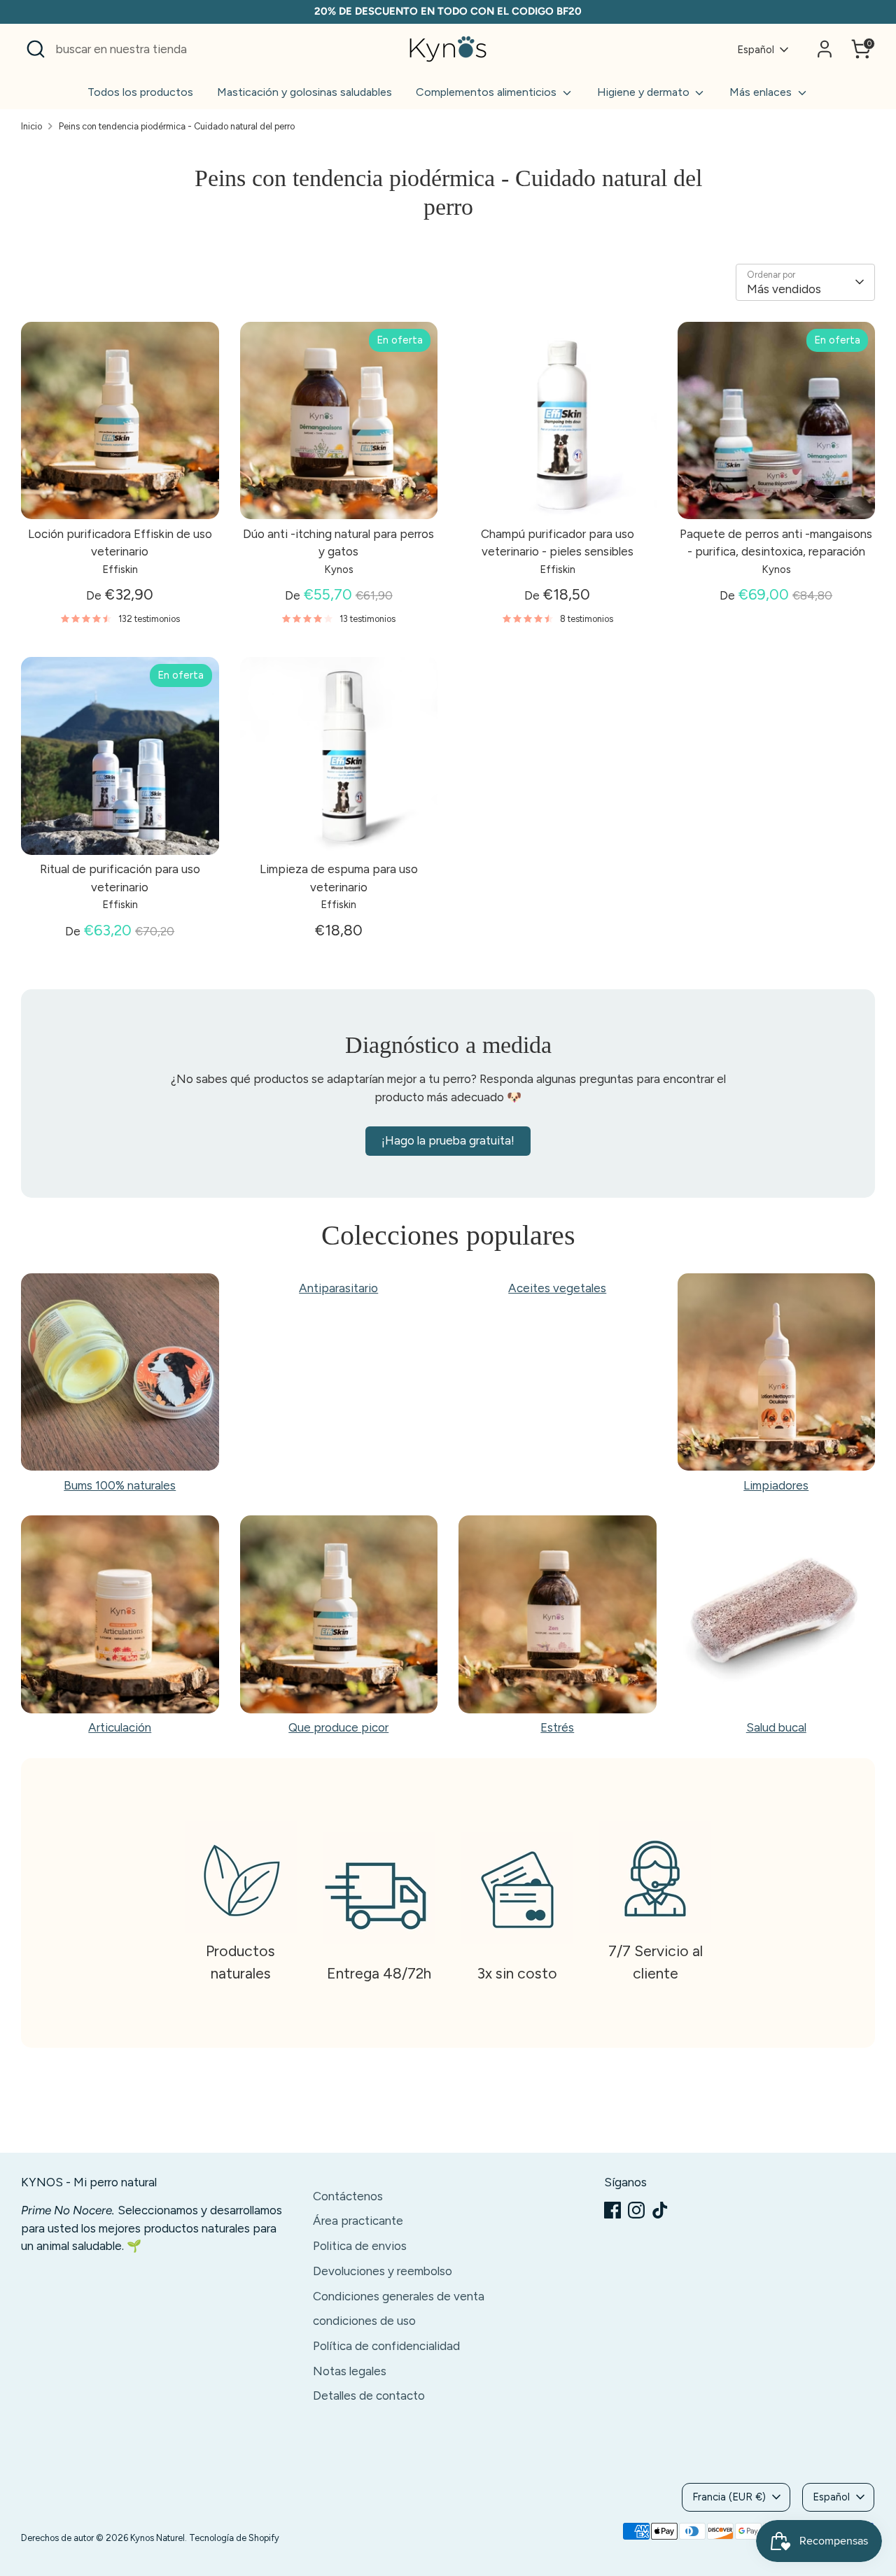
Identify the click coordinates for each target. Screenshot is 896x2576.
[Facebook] (612, 2210)
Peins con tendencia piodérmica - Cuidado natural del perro (177, 126)
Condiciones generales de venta (399, 2296)
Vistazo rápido (120, 495)
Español (756, 50)
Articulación (120, 1727)
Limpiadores (776, 1485)
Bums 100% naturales (120, 1485)
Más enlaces (762, 92)
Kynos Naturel (157, 2538)
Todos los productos (140, 92)
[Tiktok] (660, 2210)
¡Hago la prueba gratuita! (448, 1140)
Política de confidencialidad (386, 2346)
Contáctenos (348, 2196)
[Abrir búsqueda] (36, 49)
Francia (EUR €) (729, 2497)
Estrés (557, 1727)
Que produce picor (338, 1727)
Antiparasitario (338, 1287)
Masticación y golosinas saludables (304, 92)
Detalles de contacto (369, 2395)
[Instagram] (636, 2210)
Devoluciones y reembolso (383, 2271)
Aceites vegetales (557, 1287)
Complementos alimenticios (488, 92)
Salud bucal (776, 1727)
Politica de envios (360, 2246)
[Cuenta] (825, 49)
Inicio (31, 126)
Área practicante (358, 2221)
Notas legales (350, 2371)
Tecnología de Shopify (234, 2538)
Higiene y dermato (645, 92)
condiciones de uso (364, 2321)
